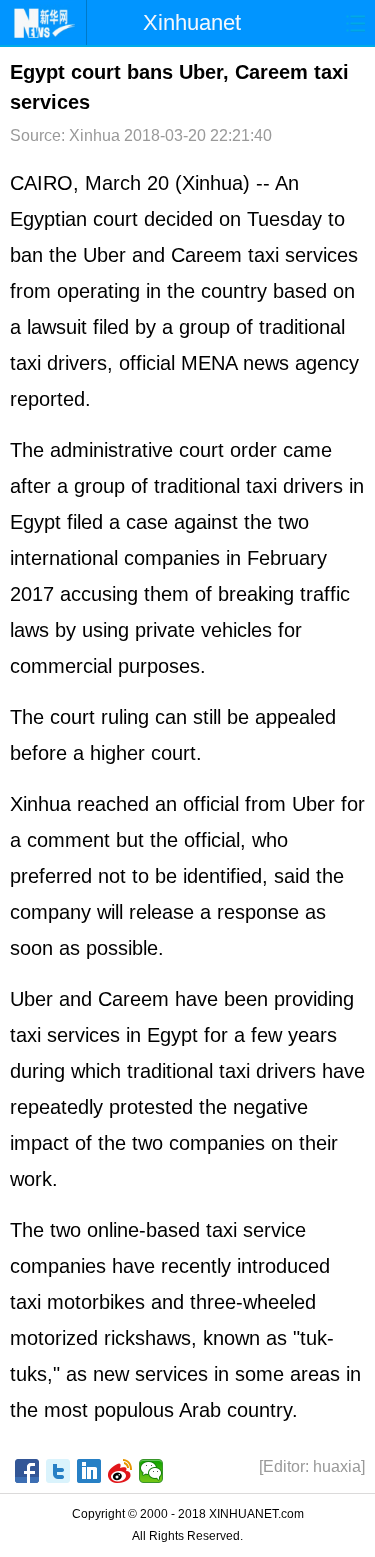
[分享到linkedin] (89, 1471)
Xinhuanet (192, 22)
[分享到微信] (151, 1471)
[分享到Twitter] (58, 1471)
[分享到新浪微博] (120, 1471)
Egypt (35, 219)
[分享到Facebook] (27, 1471)
